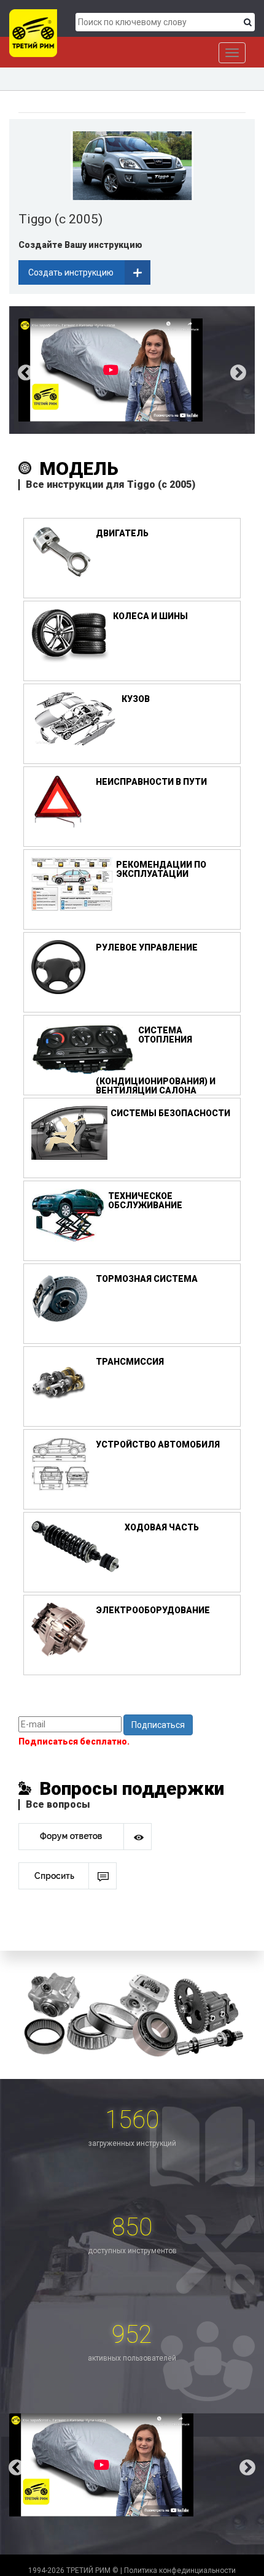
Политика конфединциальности (180, 2570)
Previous (17, 370)
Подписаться (158, 1725)
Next (247, 370)
